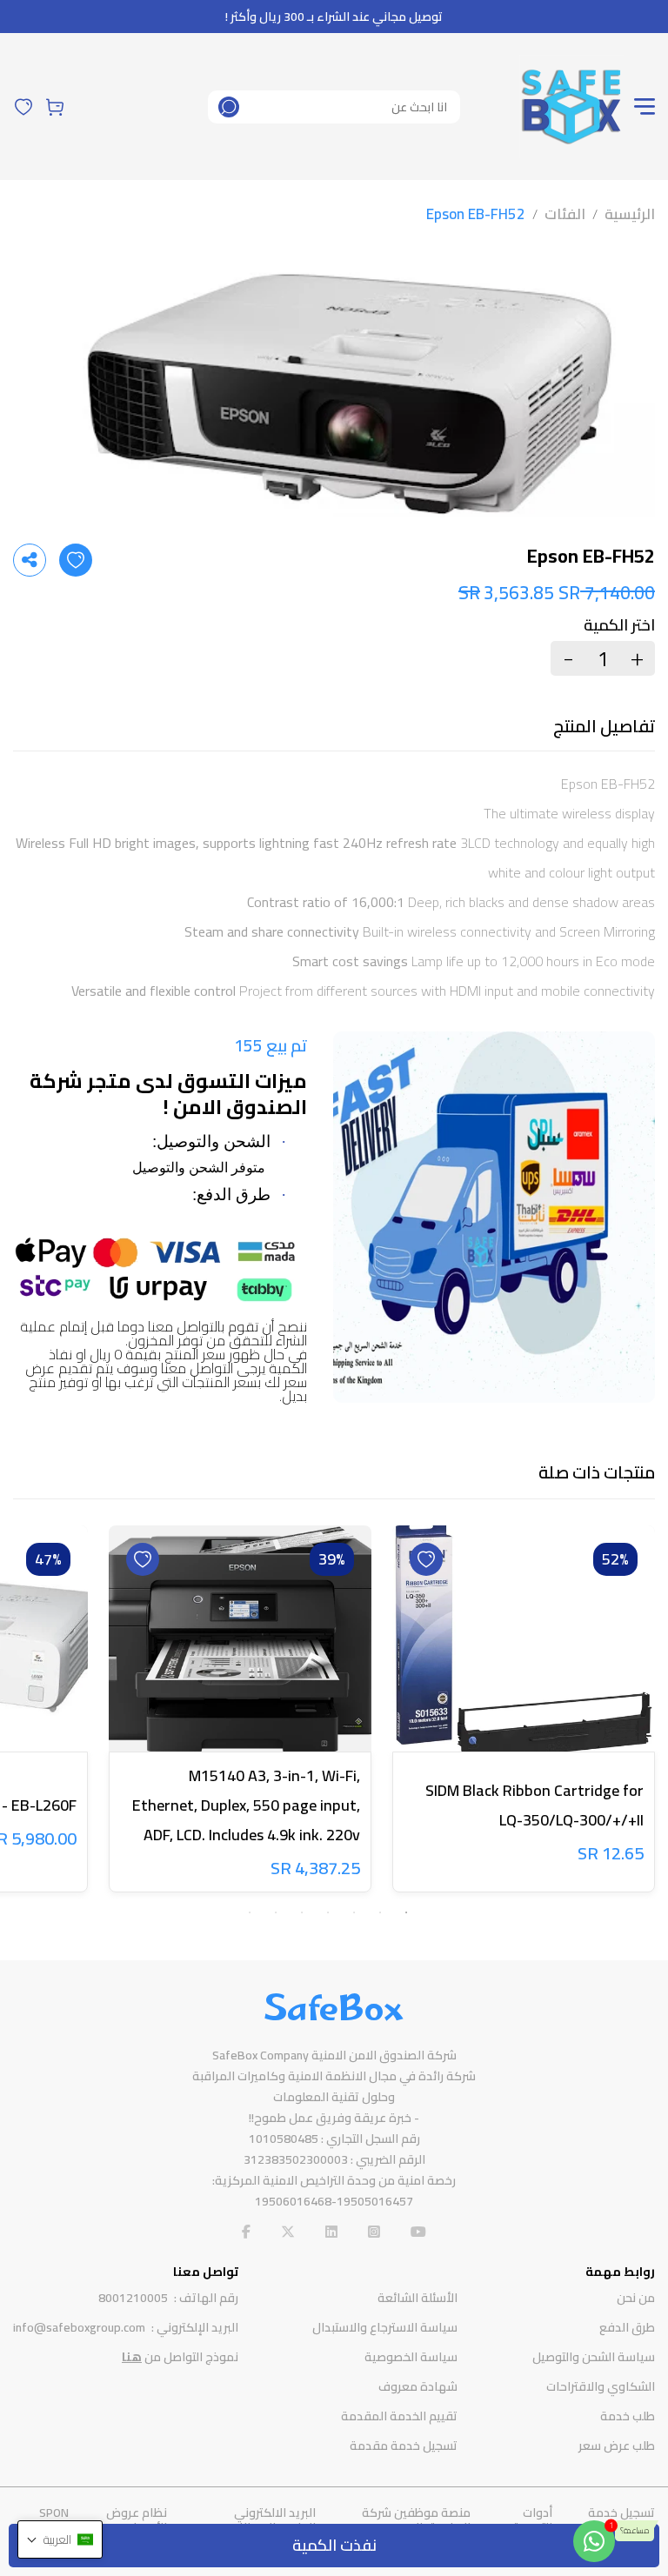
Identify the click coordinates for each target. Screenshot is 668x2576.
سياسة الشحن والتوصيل (594, 2357)
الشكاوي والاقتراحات (601, 2386)
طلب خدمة (628, 2416)
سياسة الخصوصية (411, 2357)
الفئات (565, 214)
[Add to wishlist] (76, 560)
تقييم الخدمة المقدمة (399, 2416)
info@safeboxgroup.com (79, 2327)
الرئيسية (630, 214)
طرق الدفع (627, 2327)
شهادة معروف (418, 2386)
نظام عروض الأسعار (137, 2520)
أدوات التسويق (531, 2520)
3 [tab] (354, 1912)
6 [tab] (276, 1912)
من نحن (636, 2298)
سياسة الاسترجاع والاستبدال (385, 2327)
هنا (132, 2357)
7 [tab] (250, 1912)
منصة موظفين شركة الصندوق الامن (416, 2520)
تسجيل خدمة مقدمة (404, 2446)
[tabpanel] (524, 1712)
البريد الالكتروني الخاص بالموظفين (270, 2520)
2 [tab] (380, 1912)
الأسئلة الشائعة (417, 2298)
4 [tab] (328, 1912)
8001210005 (133, 2298)
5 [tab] (302, 1912)
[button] (60, 2539)
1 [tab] (406, 1912)
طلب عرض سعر (617, 2446)
